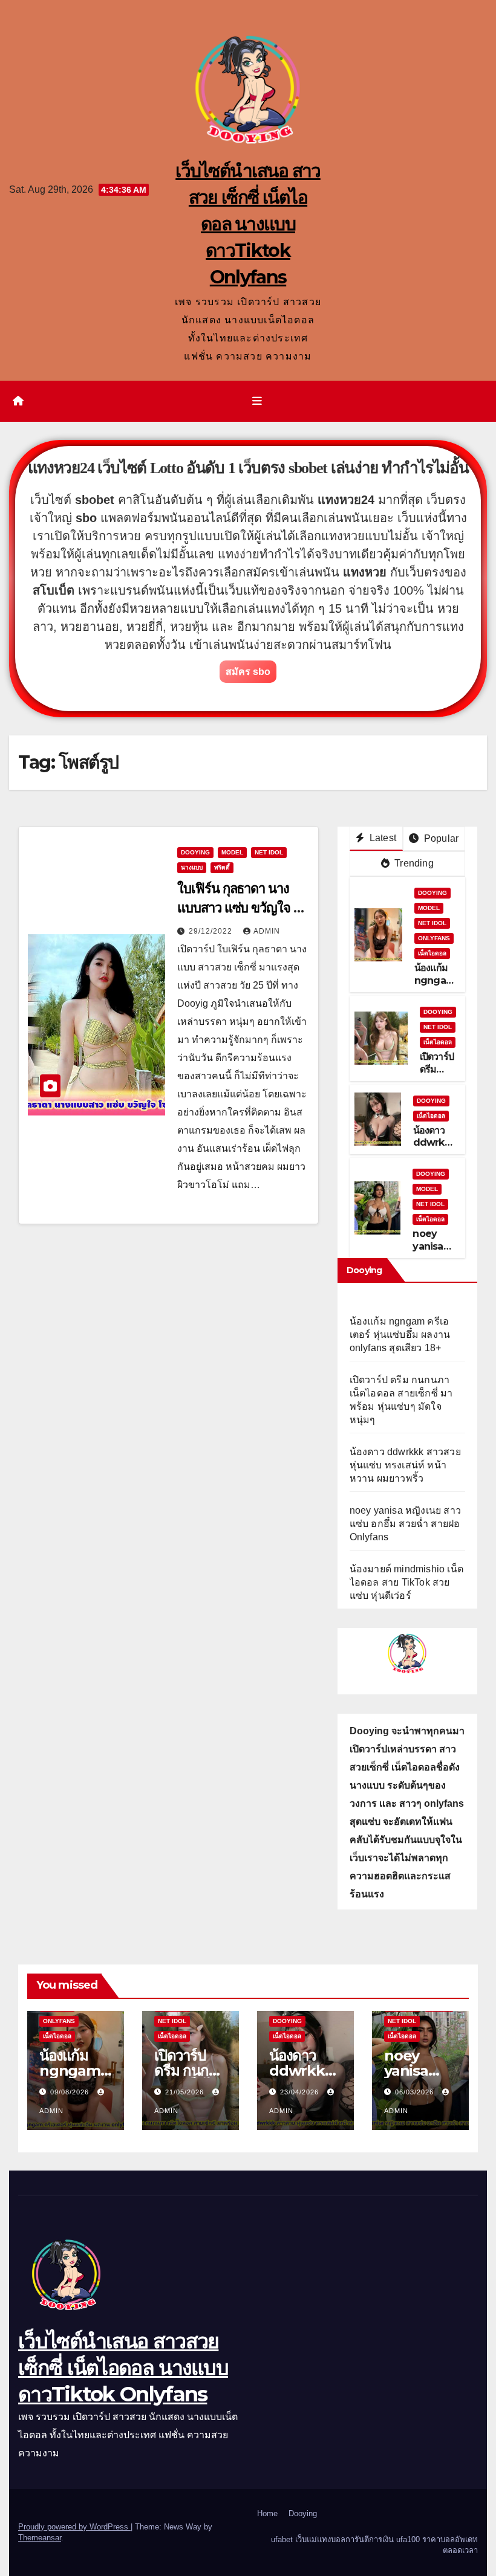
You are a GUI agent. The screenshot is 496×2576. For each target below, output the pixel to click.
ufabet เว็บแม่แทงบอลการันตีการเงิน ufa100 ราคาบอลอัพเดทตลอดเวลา (374, 2545)
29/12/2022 (212, 931)
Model (232, 852)
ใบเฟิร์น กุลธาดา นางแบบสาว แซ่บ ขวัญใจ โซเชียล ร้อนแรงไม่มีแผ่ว (243, 908)
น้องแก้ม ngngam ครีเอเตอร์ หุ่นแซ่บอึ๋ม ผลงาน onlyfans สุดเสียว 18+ (400, 1335)
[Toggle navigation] (257, 401)
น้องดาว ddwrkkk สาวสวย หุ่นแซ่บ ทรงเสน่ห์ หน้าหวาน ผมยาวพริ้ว (405, 1465)
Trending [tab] (413, 863)
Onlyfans (434, 938)
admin (267, 931)
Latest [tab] (382, 838)
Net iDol (269, 852)
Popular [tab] (440, 838)
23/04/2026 (301, 2092)
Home (267, 2513)
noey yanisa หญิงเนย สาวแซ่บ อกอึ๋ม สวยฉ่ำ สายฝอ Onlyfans (405, 1524)
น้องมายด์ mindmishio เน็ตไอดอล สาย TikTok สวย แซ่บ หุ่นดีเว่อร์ (406, 1582)
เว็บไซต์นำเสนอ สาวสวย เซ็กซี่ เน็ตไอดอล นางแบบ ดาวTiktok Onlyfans (248, 224)
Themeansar (40, 2538)
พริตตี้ (222, 867)
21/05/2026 (186, 2092)
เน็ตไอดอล (432, 953)
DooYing (195, 852)
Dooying (303, 2513)
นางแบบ (192, 867)
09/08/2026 (71, 2092)
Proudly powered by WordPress (74, 2527)
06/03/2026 (416, 2092)
